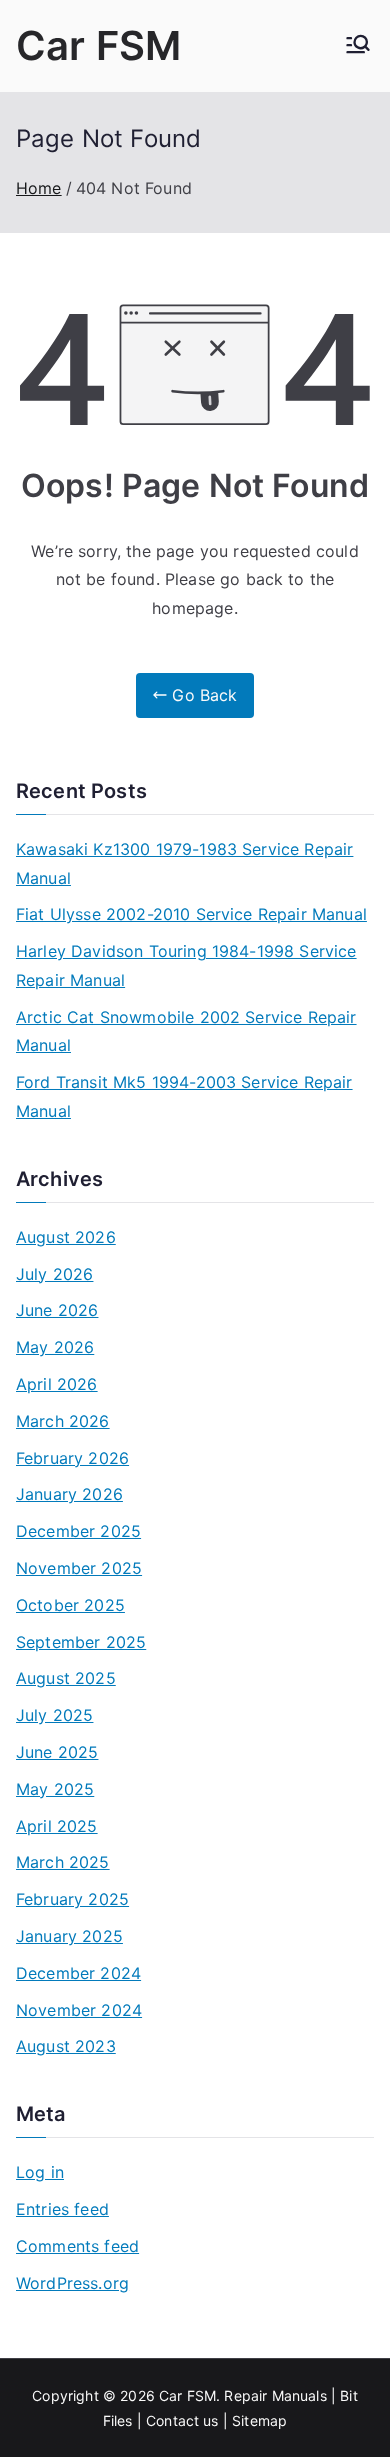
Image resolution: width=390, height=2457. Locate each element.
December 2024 (78, 1973)
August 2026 (66, 1237)
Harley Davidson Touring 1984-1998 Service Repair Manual (186, 965)
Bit (348, 2395)
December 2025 (78, 1531)
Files (118, 2420)
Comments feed (77, 2246)
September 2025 (81, 1642)
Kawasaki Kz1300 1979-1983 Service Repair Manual (184, 863)
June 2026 (57, 1310)
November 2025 (79, 1568)
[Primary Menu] (358, 46)
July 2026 (54, 1274)
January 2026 (69, 1494)
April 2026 (57, 1384)
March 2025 (63, 1862)
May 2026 (55, 1347)
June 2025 (57, 1752)
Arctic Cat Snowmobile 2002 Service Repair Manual (186, 1031)
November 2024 (79, 2010)
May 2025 (55, 1789)
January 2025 (69, 1936)
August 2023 (66, 2046)
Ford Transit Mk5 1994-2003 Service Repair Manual (184, 1096)
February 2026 (72, 1458)
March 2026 (63, 1421)
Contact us (182, 2420)
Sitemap (259, 2420)
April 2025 (57, 1826)
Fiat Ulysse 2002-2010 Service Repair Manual (191, 914)
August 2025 (66, 1678)
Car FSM (98, 45)
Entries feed (62, 2209)
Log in (40, 2172)
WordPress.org (72, 2283)
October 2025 (70, 1605)
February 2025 (72, 1899)
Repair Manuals (275, 2395)
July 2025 (54, 1715)
